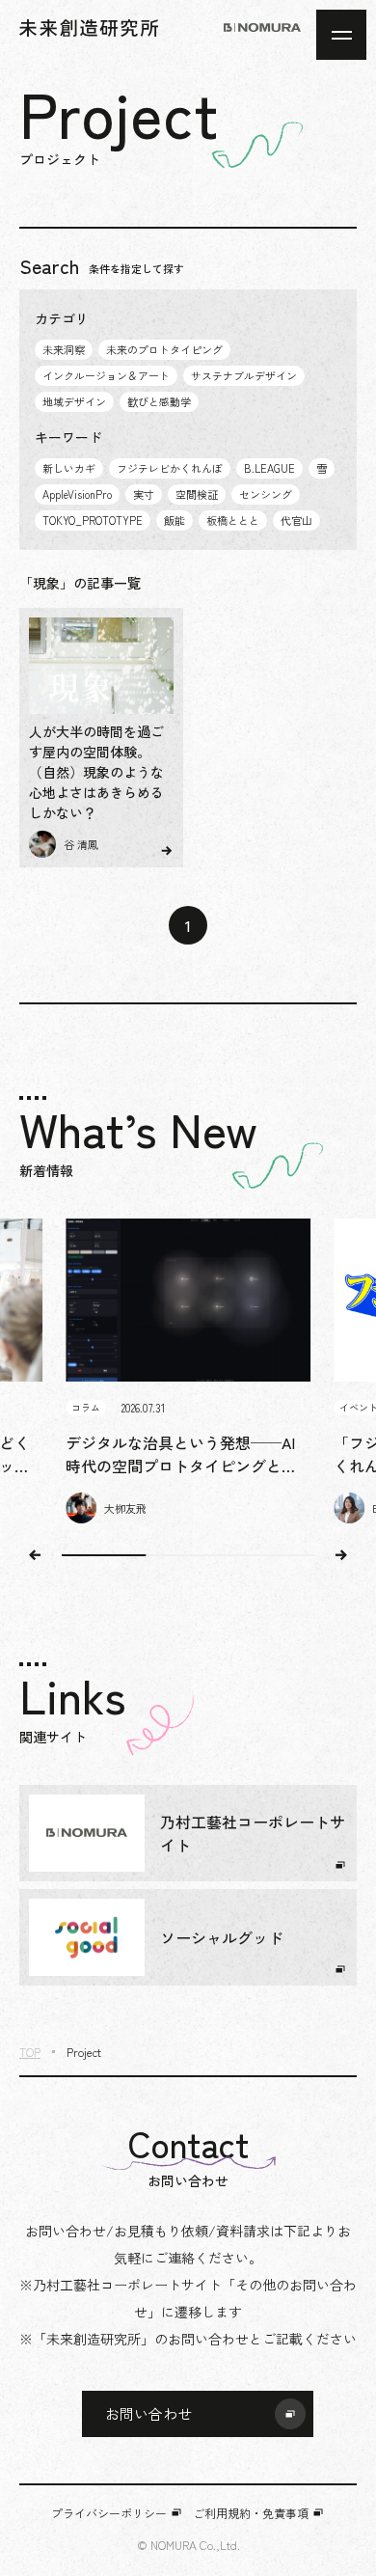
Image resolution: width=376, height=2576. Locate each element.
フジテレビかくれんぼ (170, 468)
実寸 (144, 494)
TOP (30, 2052)
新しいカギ (69, 468)
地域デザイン (74, 401)
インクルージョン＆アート (106, 375)
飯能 (175, 520)
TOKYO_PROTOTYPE (93, 520)
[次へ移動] (341, 1555)
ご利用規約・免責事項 (251, 2513)
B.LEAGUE (269, 468)
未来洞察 (64, 349)
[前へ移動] (35, 1555)
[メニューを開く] (341, 35)
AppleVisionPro (77, 494)
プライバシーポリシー (109, 2513)
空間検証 (197, 494)
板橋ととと (233, 520)
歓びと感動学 (159, 401)
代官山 (296, 520)
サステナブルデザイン (244, 375)
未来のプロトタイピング (164, 349)
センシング (266, 494)
